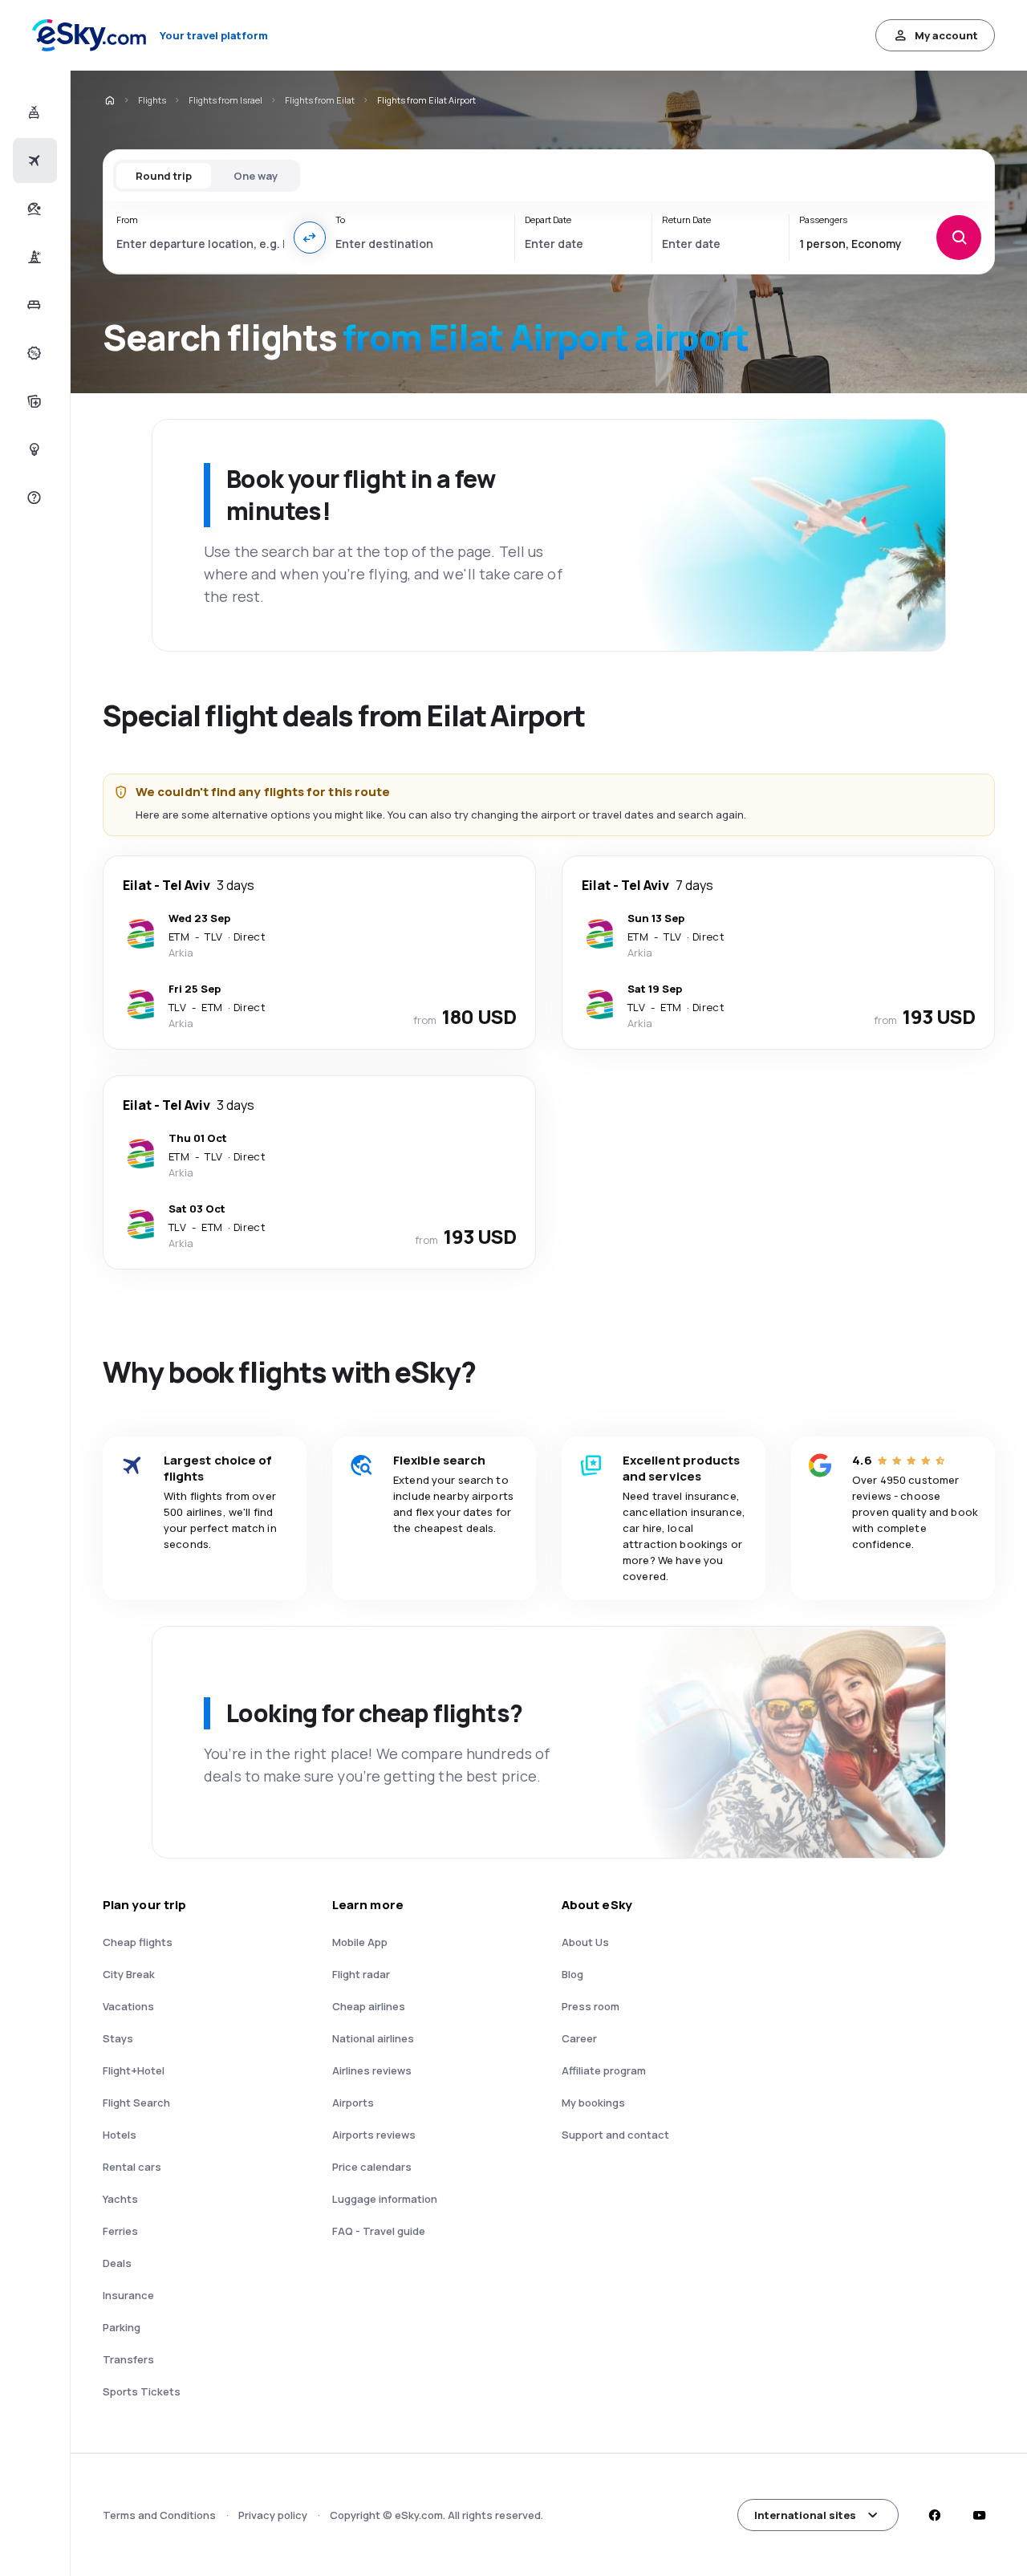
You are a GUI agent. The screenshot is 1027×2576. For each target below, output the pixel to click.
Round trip (164, 176)
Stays (118, 2038)
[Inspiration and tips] (32, 449)
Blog (572, 1974)
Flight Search (136, 2103)
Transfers (128, 2359)
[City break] (32, 257)
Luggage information (385, 2199)
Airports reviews (374, 2135)
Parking (122, 2327)
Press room (591, 2006)
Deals (117, 2263)
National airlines (373, 2038)
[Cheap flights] (32, 160)
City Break (129, 1974)
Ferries (120, 2231)
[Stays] (32, 305)
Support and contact (615, 2135)
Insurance (128, 2295)
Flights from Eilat (320, 100)
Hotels (120, 2135)
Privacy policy (273, 2515)
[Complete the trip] (32, 401)
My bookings (593, 2103)
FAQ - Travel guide (379, 2231)
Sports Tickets (142, 2391)
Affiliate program (604, 2070)
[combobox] (200, 243)
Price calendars (372, 2167)
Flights (152, 100)
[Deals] (32, 353)
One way (256, 176)
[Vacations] (32, 209)
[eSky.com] (109, 100)
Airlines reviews (372, 2070)
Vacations (128, 2006)
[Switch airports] (310, 238)
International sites (805, 2515)
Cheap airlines (369, 2006)
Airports (353, 2103)
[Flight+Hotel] (32, 112)
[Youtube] (979, 2515)
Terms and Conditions (159, 2515)
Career (579, 2038)
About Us (585, 1942)
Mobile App (360, 1942)
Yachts (120, 2199)
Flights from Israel (225, 100)
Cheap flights (138, 1942)
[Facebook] (934, 2515)
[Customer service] (32, 498)
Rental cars (132, 2167)
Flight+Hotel (134, 2070)
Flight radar (361, 1974)
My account (946, 35)
